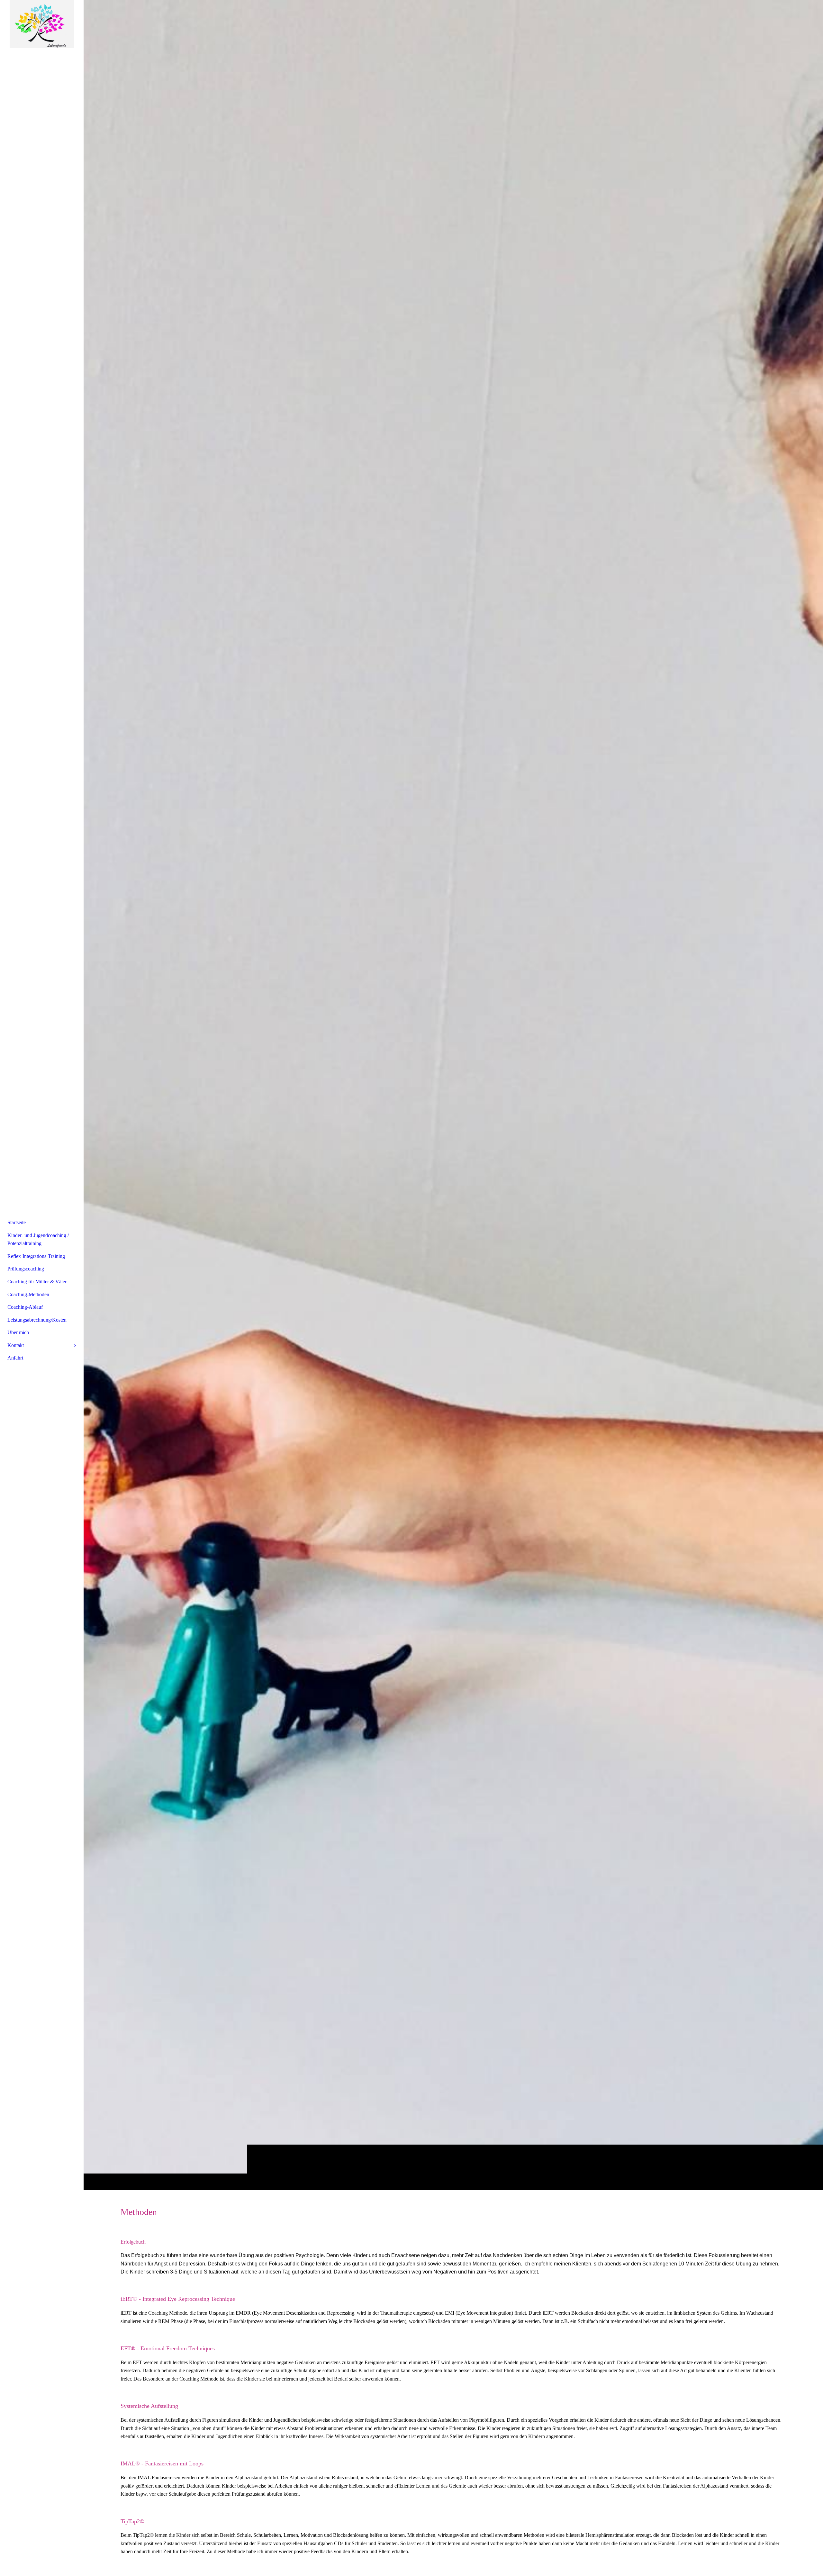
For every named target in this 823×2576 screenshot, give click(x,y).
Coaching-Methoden (28, 1294)
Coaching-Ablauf (25, 1307)
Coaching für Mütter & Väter (37, 1282)
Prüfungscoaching (26, 1269)
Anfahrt (15, 1358)
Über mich (18, 1332)
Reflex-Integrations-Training (36, 1256)
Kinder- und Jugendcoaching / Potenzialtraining (38, 1239)
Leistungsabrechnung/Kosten (37, 1320)
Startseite (17, 1222)
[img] (453, 1095)
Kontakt (16, 1345)
